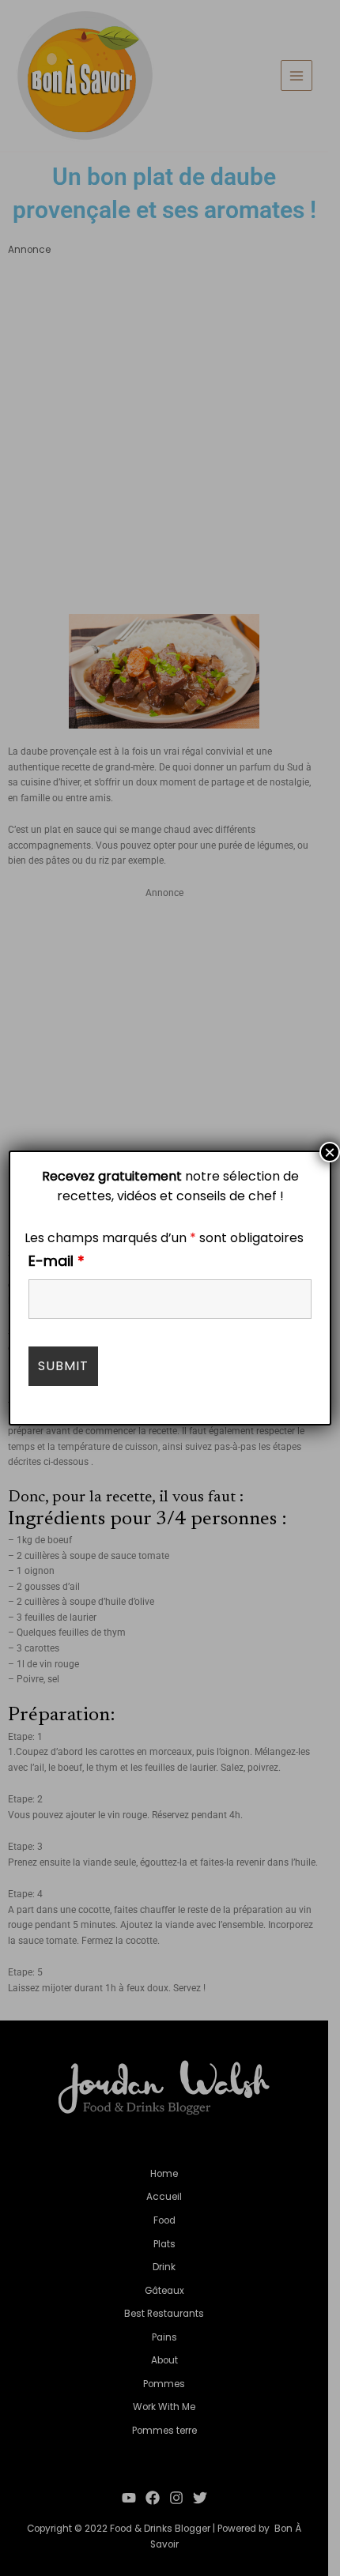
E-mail (57, 1261)
